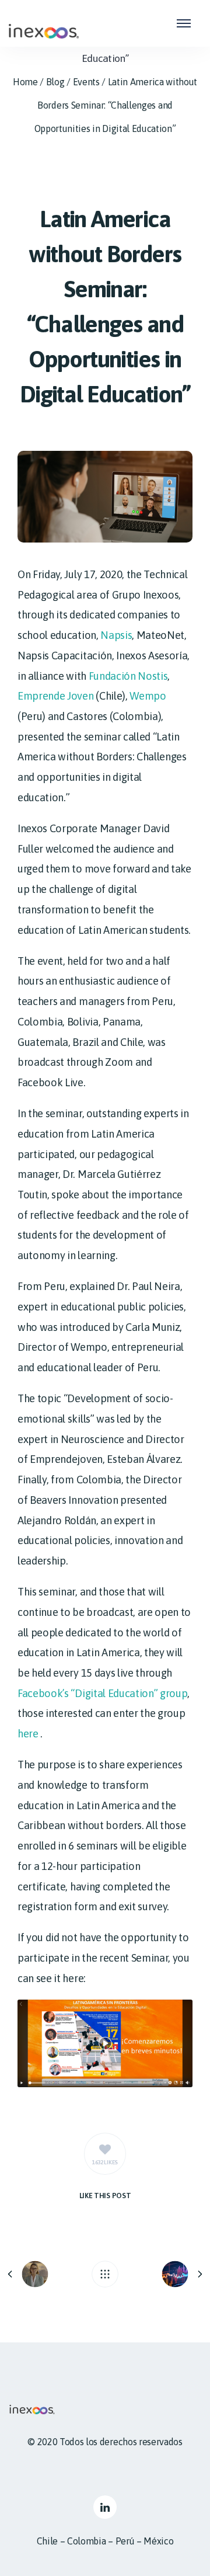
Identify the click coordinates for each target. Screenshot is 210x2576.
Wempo (148, 696)
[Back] (105, 2274)
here (28, 1734)
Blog (55, 82)
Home (25, 82)
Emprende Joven (56, 696)
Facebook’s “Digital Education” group (102, 1693)
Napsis (116, 635)
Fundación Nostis (128, 676)
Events (86, 82)
